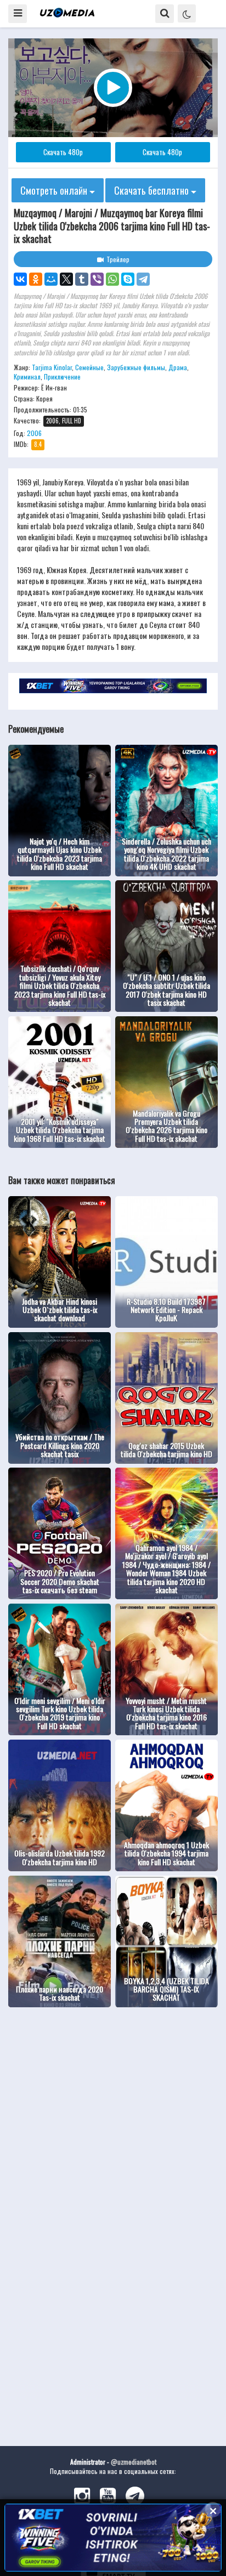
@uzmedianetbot (134, 2462)
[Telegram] (143, 279)
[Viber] (97, 279)
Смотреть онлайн (55, 190)
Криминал (27, 377)
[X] (66, 279)
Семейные (89, 367)
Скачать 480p (63, 152)
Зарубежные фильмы (136, 367)
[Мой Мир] (51, 279)
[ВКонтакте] (20, 279)
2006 (34, 433)
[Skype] (128, 279)
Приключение (62, 377)
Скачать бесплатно (152, 190)
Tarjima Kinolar (52, 367)
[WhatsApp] (112, 279)
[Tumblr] (82, 279)
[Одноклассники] (36, 279)
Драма (178, 367)
